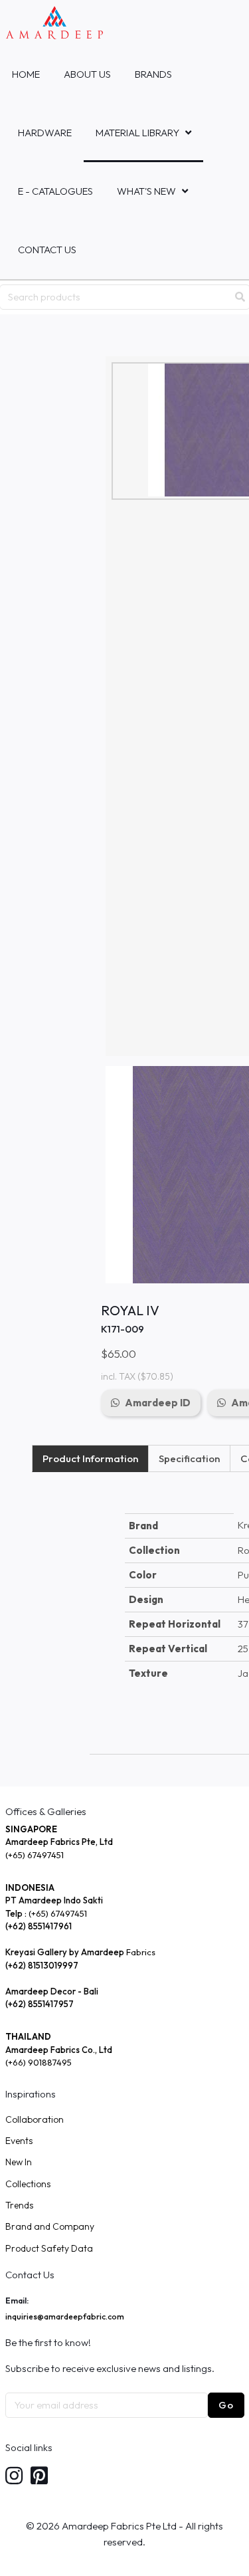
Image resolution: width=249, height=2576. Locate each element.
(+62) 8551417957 (40, 2004)
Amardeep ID (158, 1403)
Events (19, 2141)
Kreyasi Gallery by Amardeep (65, 1952)
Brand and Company (50, 2226)
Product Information (90, 1458)
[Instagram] (14, 2477)
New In (19, 2162)
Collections (28, 2184)
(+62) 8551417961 (39, 1926)
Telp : (17, 1913)
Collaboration (35, 2119)
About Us (87, 74)
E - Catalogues (55, 191)
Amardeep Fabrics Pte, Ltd (59, 1842)
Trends (19, 2205)
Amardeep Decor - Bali (52, 1991)
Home (26, 74)
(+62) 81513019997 (42, 1965)
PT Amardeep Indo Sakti (54, 1900)
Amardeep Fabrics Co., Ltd (59, 2050)
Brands (153, 74)
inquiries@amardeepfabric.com (65, 2316)
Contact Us (47, 250)
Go (226, 2405)
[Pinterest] (39, 2477)
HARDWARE (45, 133)
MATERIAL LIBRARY (137, 133)
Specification (189, 1458)
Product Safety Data (49, 2248)
